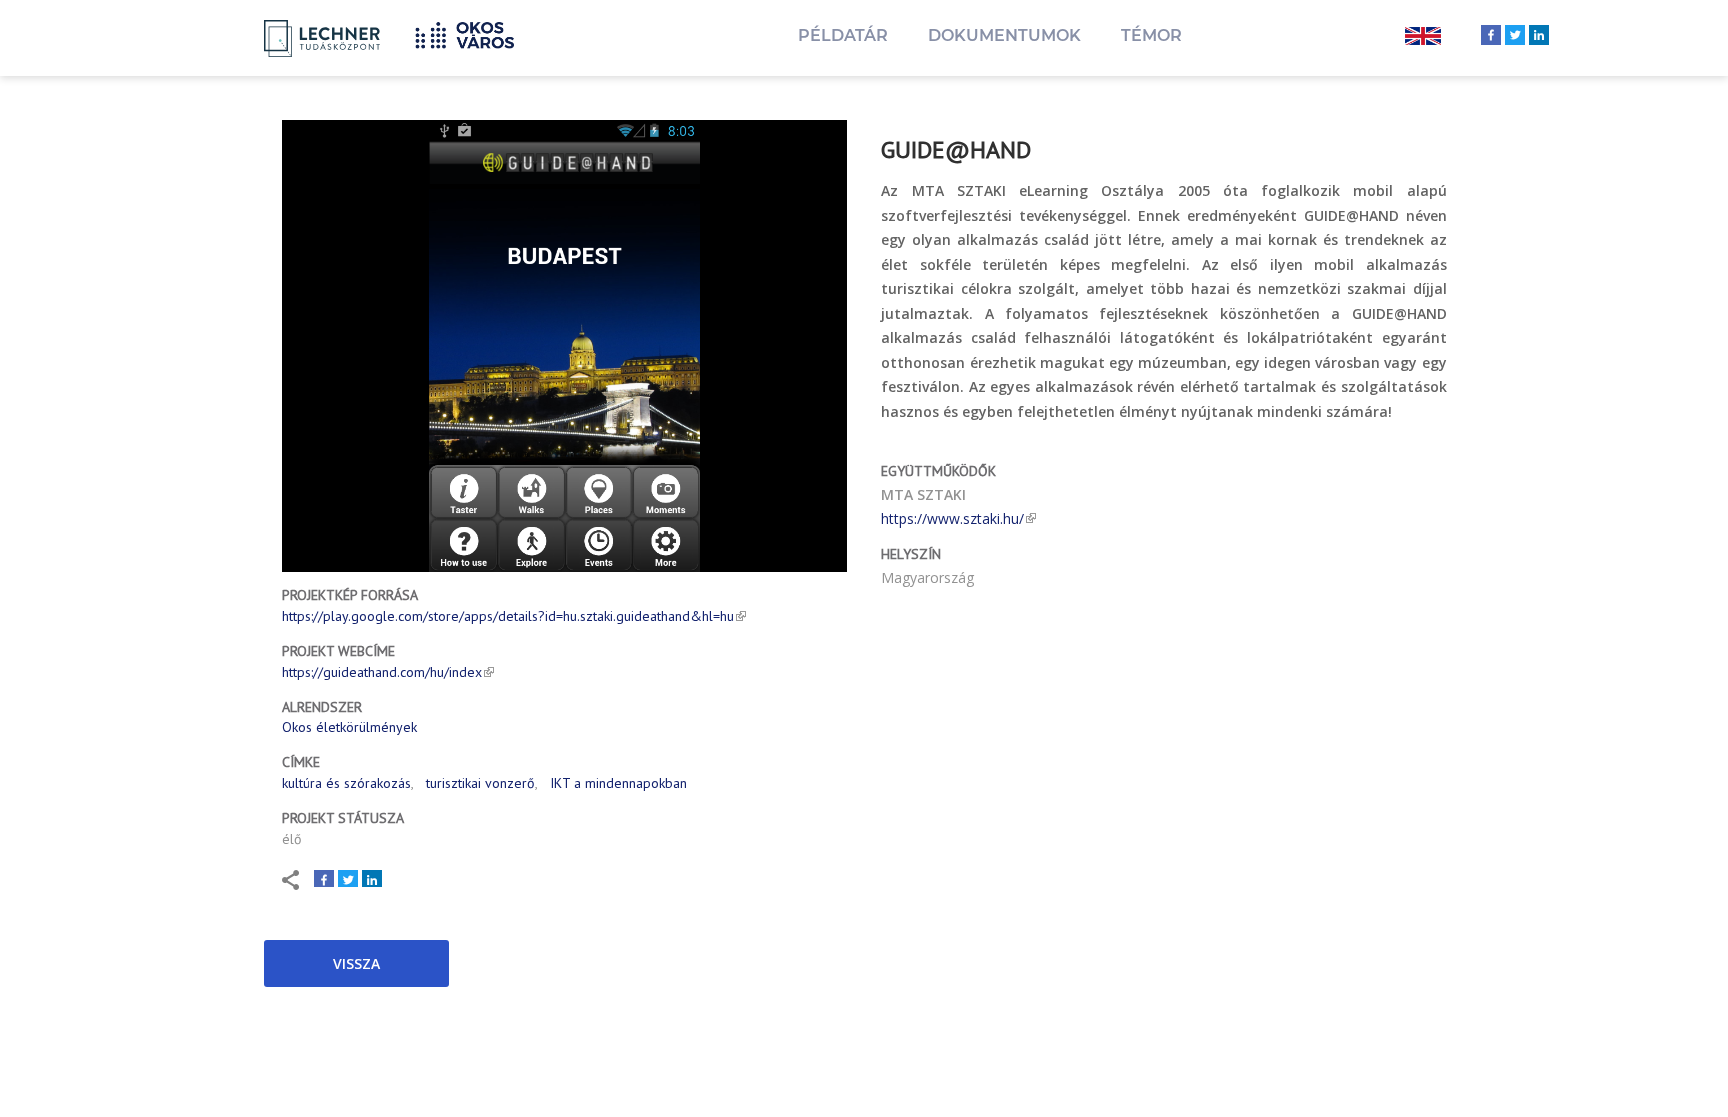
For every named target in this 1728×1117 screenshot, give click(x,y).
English (1423, 38)
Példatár (843, 35)
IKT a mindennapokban (618, 783)
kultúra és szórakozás (346, 783)
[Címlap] (472, 32)
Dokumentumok (1004, 35)
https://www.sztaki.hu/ (952, 518)
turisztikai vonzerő (480, 783)
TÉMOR (1151, 35)
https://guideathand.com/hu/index (382, 672)
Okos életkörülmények (349, 727)
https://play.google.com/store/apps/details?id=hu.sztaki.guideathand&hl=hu (508, 616)
